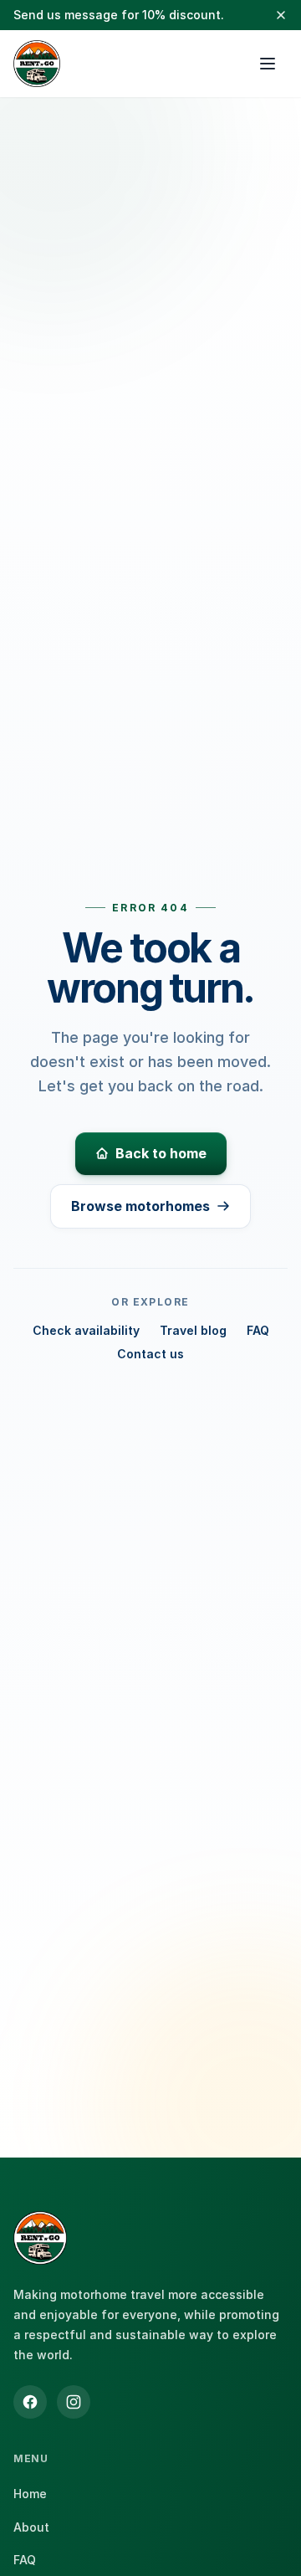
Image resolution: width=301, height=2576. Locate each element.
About (31, 2527)
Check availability (86, 1330)
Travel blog (193, 1330)
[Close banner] (281, 15)
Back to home (161, 1153)
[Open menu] (268, 64)
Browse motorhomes (140, 1206)
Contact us (150, 1354)
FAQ (258, 1330)
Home (30, 2494)
